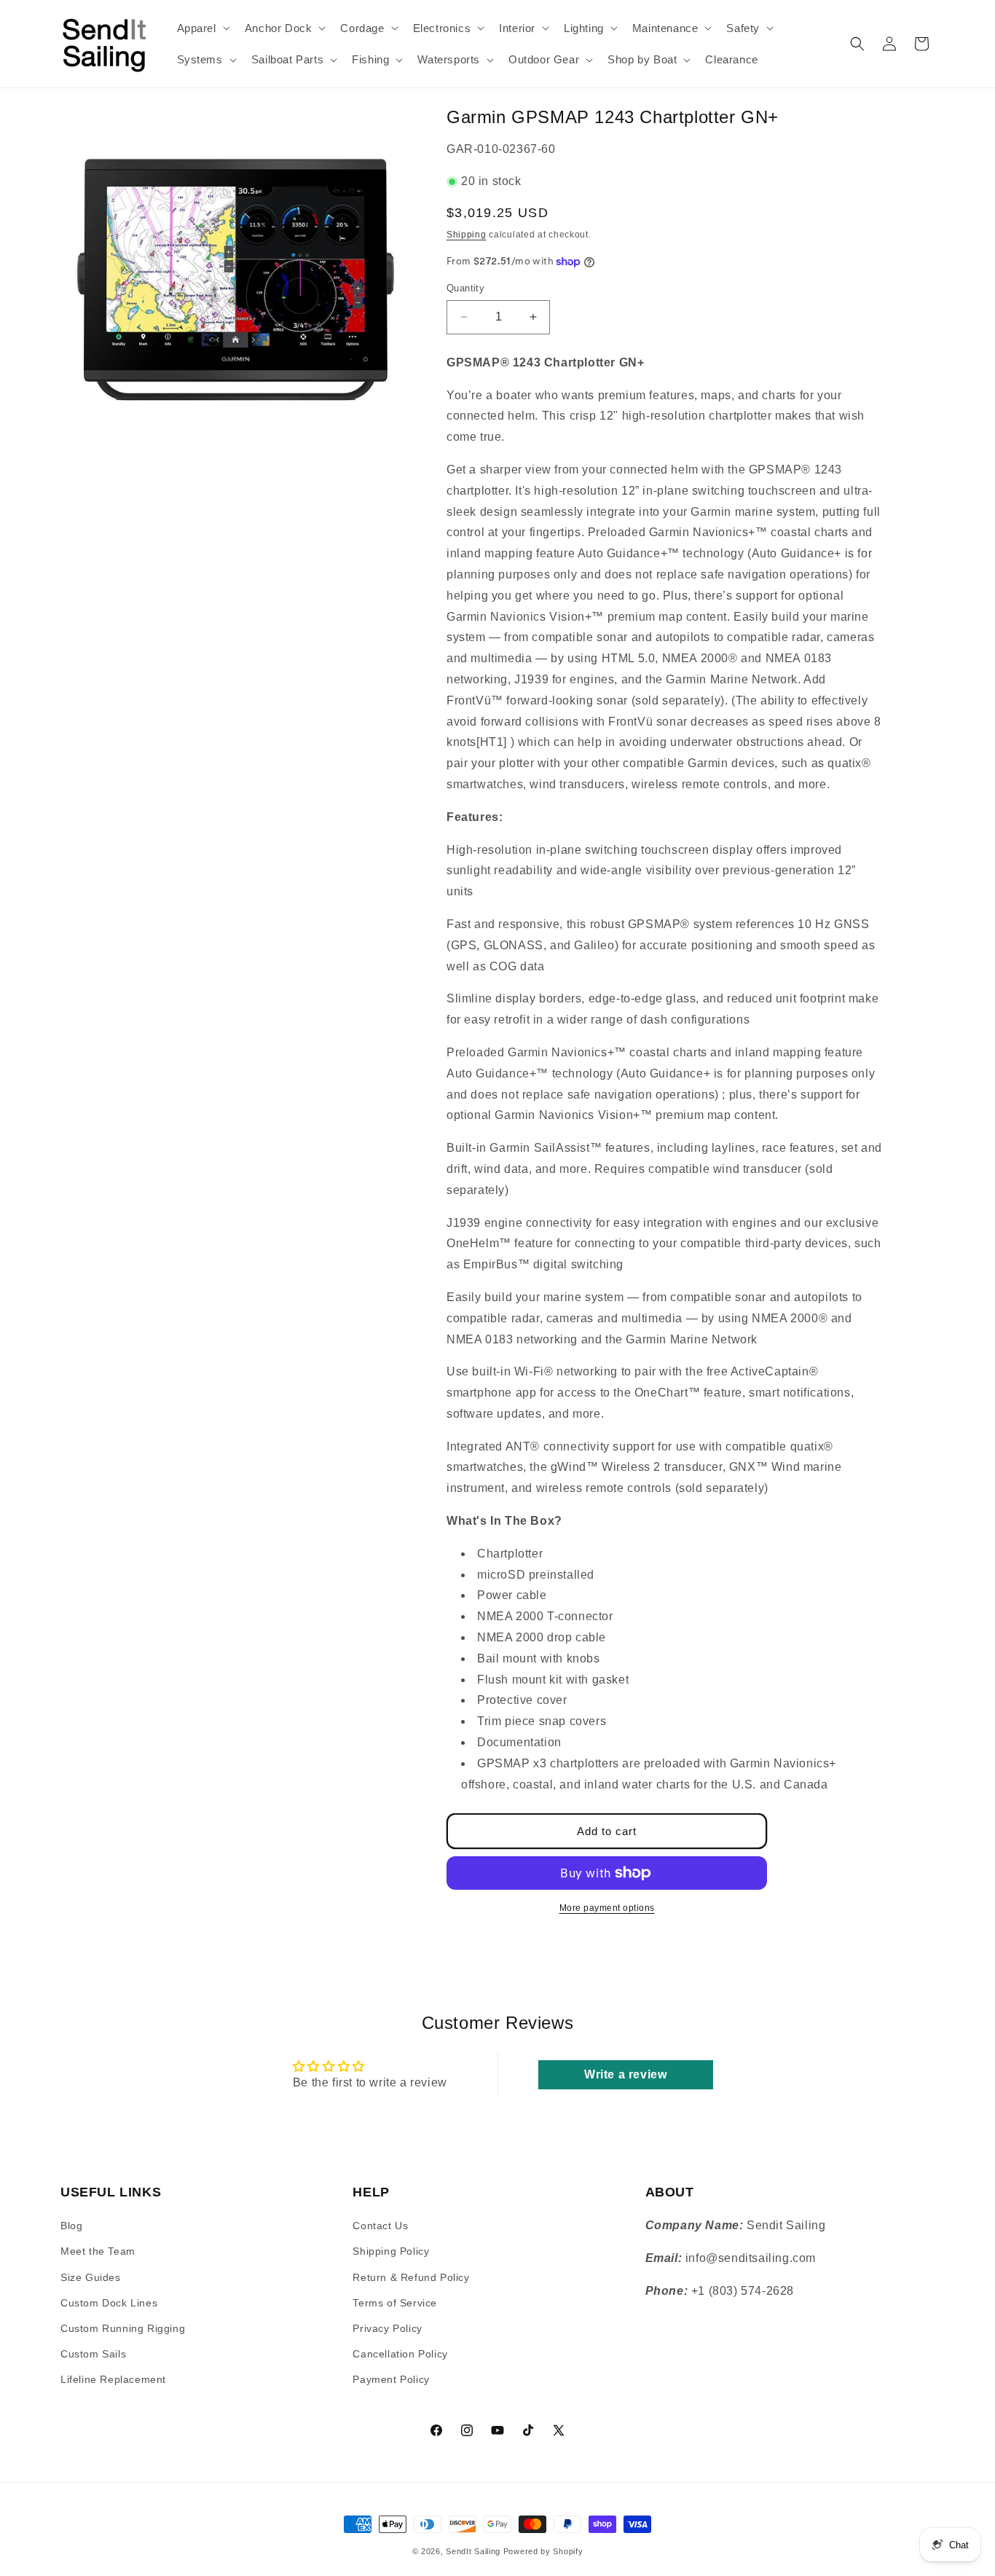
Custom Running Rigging (123, 2328)
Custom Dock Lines (109, 2303)
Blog (71, 2226)
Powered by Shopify (543, 2551)
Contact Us (380, 2226)
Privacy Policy (387, 2328)
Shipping (467, 235)
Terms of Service (395, 2303)
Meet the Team (98, 2251)
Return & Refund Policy (411, 2277)
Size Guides (91, 2277)
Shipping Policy (391, 2251)
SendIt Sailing (473, 2551)
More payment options (607, 1908)
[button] (202, 28)
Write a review (625, 2074)
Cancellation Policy (400, 2354)
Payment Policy (391, 2379)
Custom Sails (93, 2354)
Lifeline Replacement (113, 2379)
